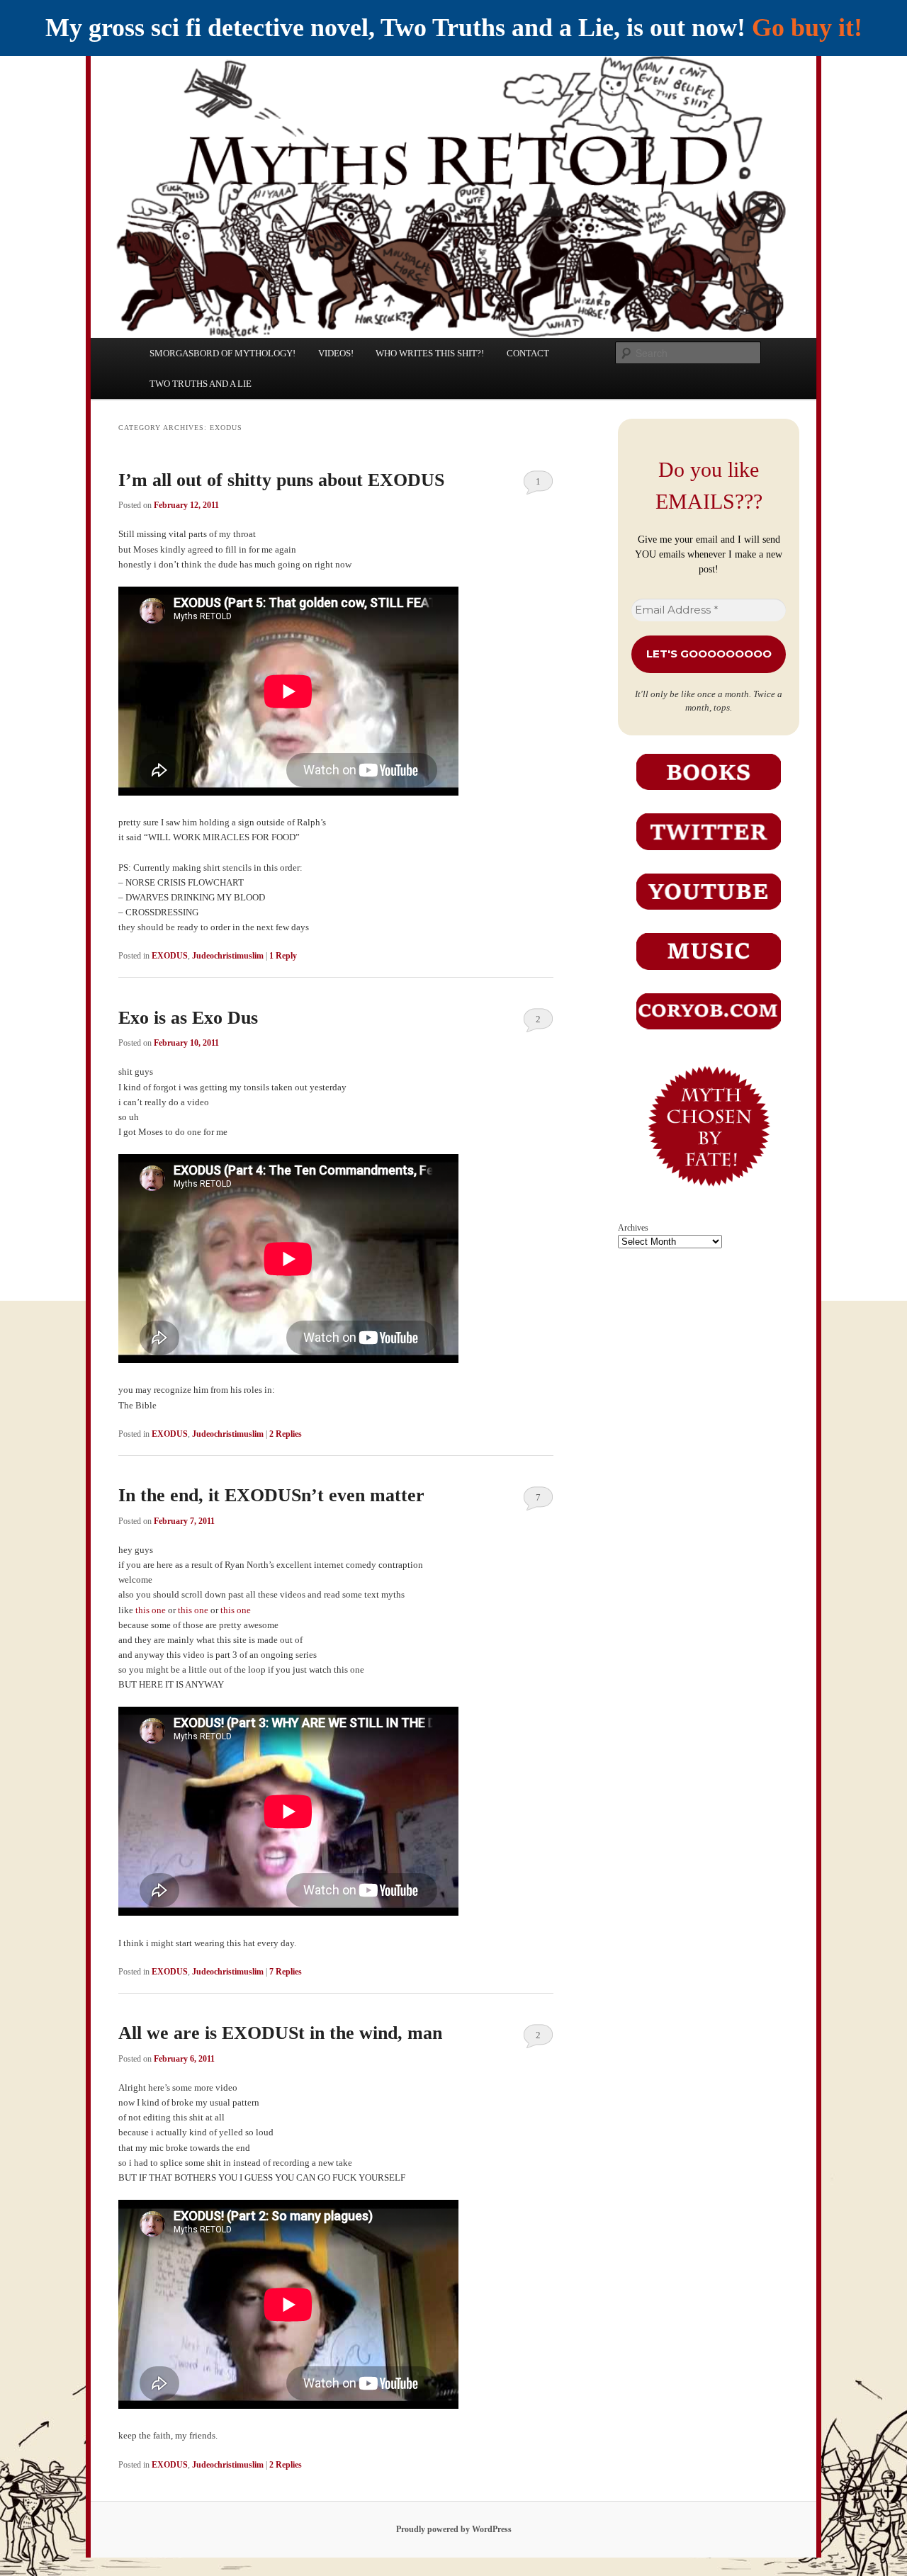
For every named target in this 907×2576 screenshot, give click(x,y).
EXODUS (170, 956)
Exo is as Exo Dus (188, 1018)
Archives (633, 1228)
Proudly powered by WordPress (454, 2529)
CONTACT (528, 353)
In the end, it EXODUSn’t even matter (271, 1495)
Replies (286, 1434)
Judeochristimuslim (228, 956)
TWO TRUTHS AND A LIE (201, 384)
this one (151, 1610)
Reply (283, 956)
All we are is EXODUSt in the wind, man (280, 2033)
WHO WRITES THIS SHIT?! (430, 353)
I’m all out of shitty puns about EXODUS (281, 480)
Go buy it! (807, 28)
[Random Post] (709, 1195)
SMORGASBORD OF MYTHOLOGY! (222, 353)
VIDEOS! (336, 353)
